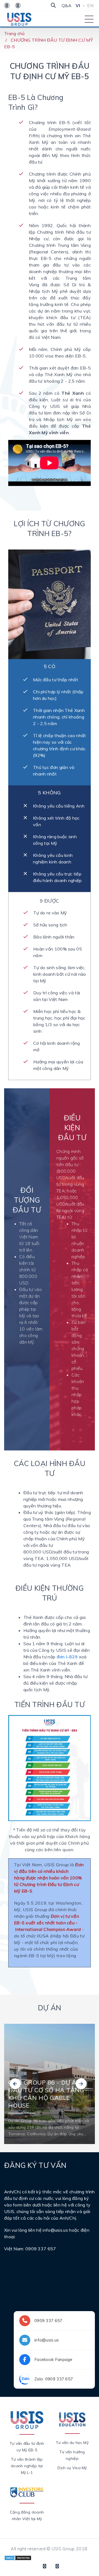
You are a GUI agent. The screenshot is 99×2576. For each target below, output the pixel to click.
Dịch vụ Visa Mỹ (72, 2468)
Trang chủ (14, 33)
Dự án (50, 2008)
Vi (78, 5)
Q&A (67, 5)
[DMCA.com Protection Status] (18, 2557)
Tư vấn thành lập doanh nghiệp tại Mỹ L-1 (27, 2466)
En (90, 5)
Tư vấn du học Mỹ (72, 2443)
